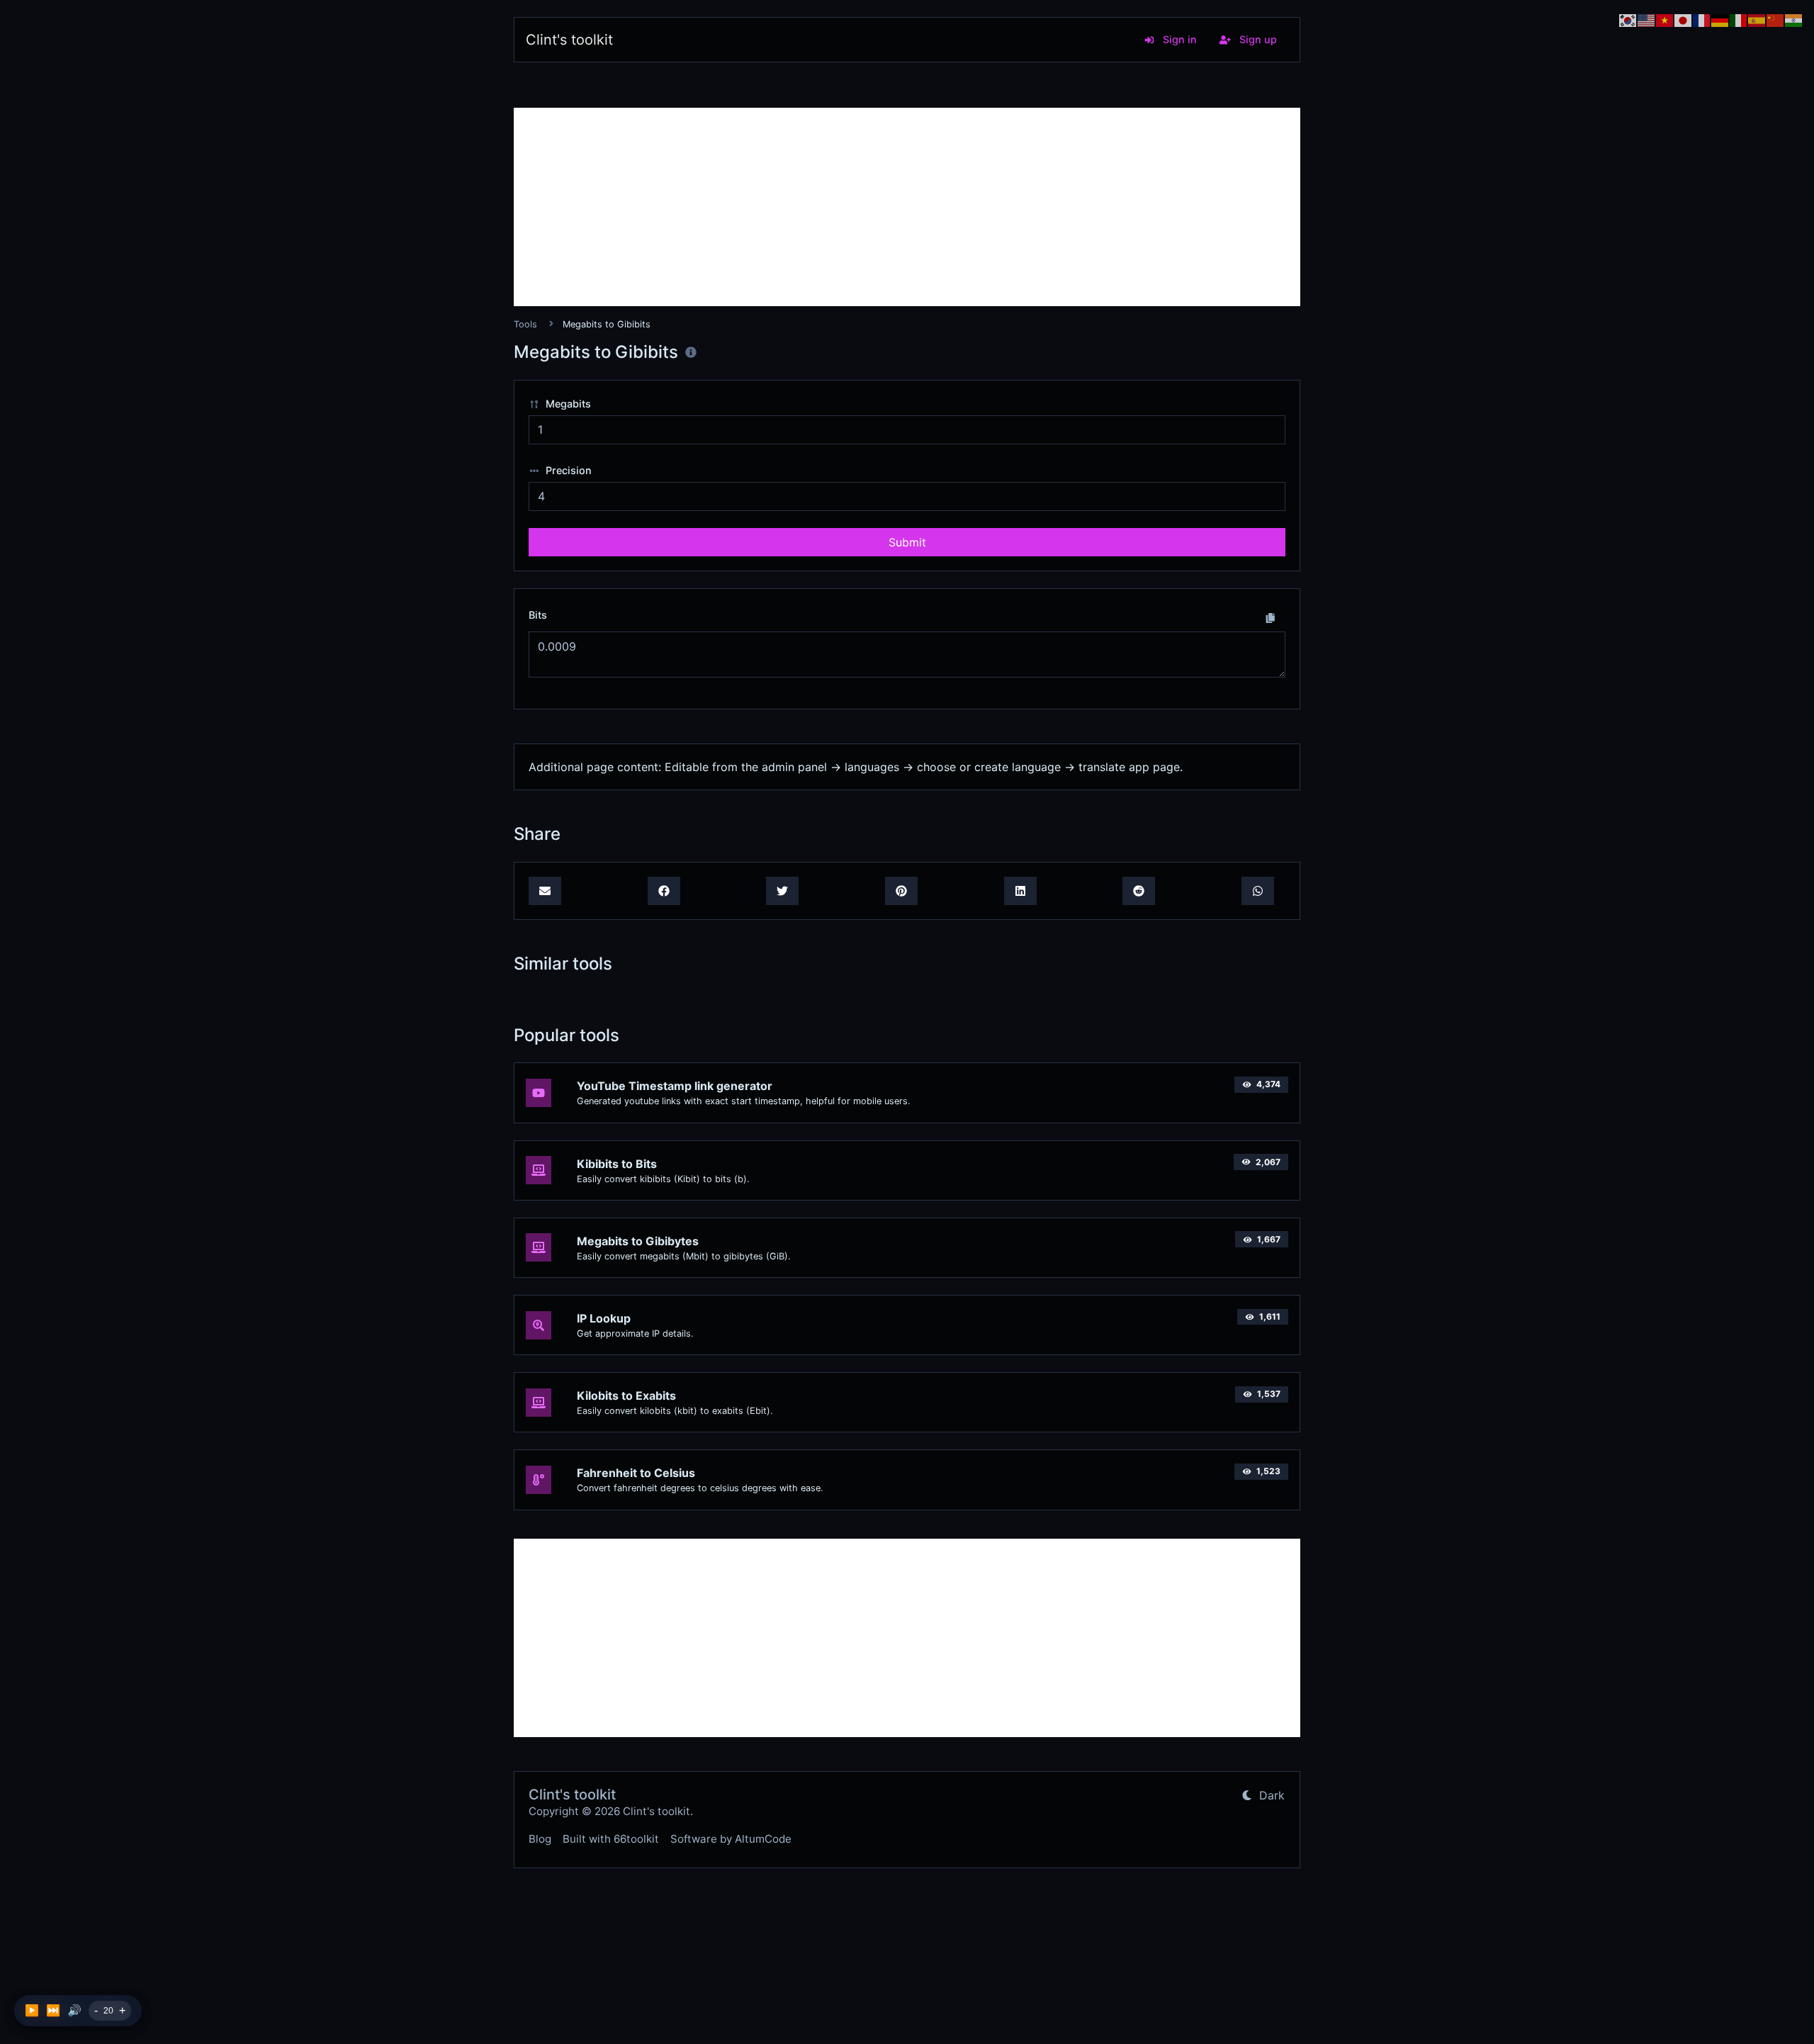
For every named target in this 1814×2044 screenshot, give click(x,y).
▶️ (32, 2010)
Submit (907, 542)
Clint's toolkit (569, 40)
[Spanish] (1757, 19)
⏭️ (53, 2010)
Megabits (567, 404)
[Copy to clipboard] (1271, 617)
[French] (1702, 19)
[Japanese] (1684, 19)
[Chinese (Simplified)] (1776, 19)
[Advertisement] (907, 207)
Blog (540, 1839)
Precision (567, 470)
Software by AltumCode (731, 1839)
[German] (1720, 19)
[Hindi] (1794, 19)
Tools (525, 324)
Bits (538, 615)
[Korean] (1628, 19)
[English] (1647, 19)
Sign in (1178, 39)
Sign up (1257, 39)
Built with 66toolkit (611, 1839)
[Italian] (1739, 19)
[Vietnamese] (1665, 19)
